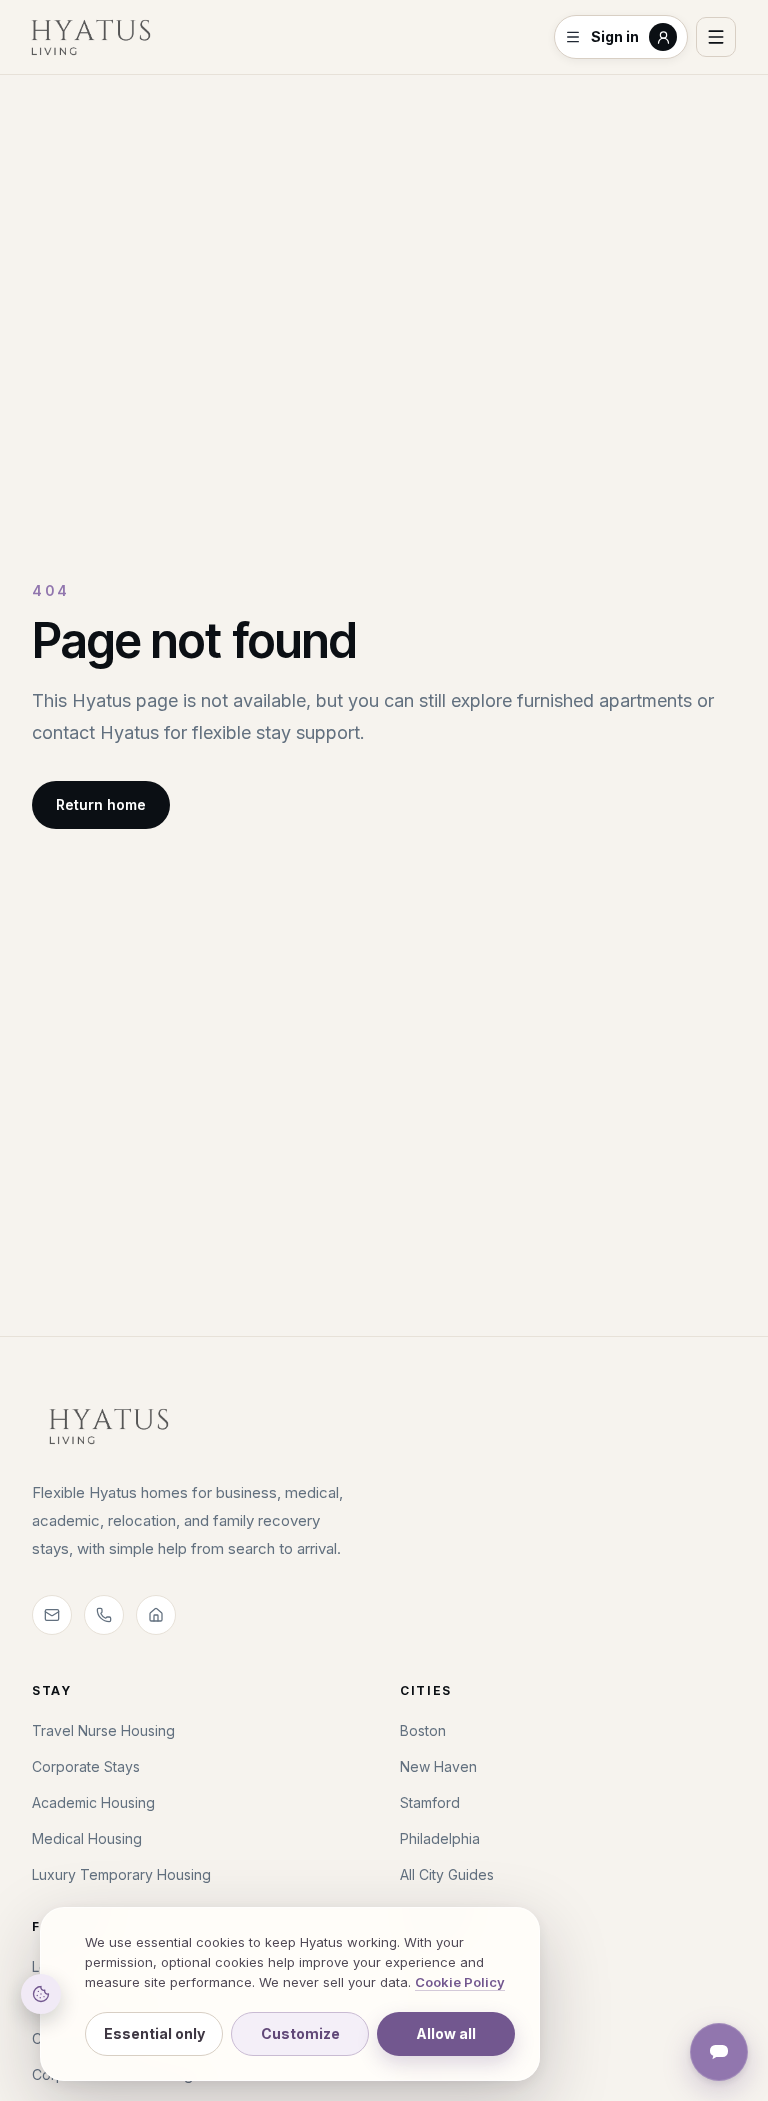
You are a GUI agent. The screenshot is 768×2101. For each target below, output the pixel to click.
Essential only (154, 2033)
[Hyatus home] (91, 37)
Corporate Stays (86, 1766)
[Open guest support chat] (719, 2052)
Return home (101, 804)
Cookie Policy (460, 1982)
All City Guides (447, 1874)
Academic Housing (93, 1802)
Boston (423, 1730)
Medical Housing (87, 1838)
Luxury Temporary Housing (121, 1874)
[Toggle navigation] (716, 37)
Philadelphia (440, 1838)
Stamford (430, 1802)
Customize (300, 2033)
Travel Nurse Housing (103, 1730)
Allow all (446, 2033)
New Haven (438, 1766)
